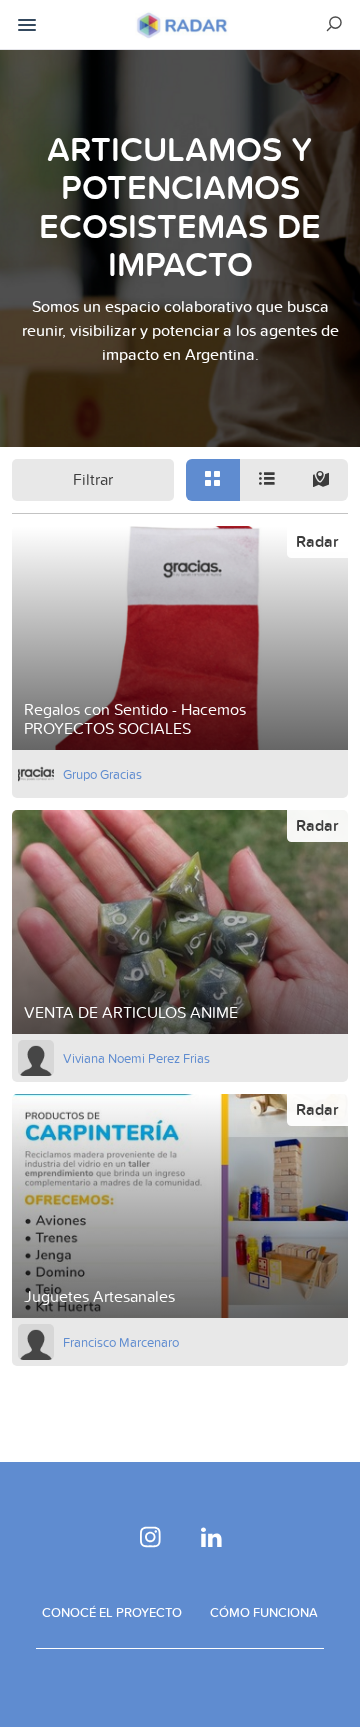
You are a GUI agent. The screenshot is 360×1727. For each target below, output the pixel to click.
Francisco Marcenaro (121, 1342)
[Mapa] (321, 480)
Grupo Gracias (102, 774)
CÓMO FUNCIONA (264, 1612)
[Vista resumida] (213, 480)
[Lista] (267, 480)
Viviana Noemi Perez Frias (136, 1058)
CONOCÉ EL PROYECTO (112, 1612)
